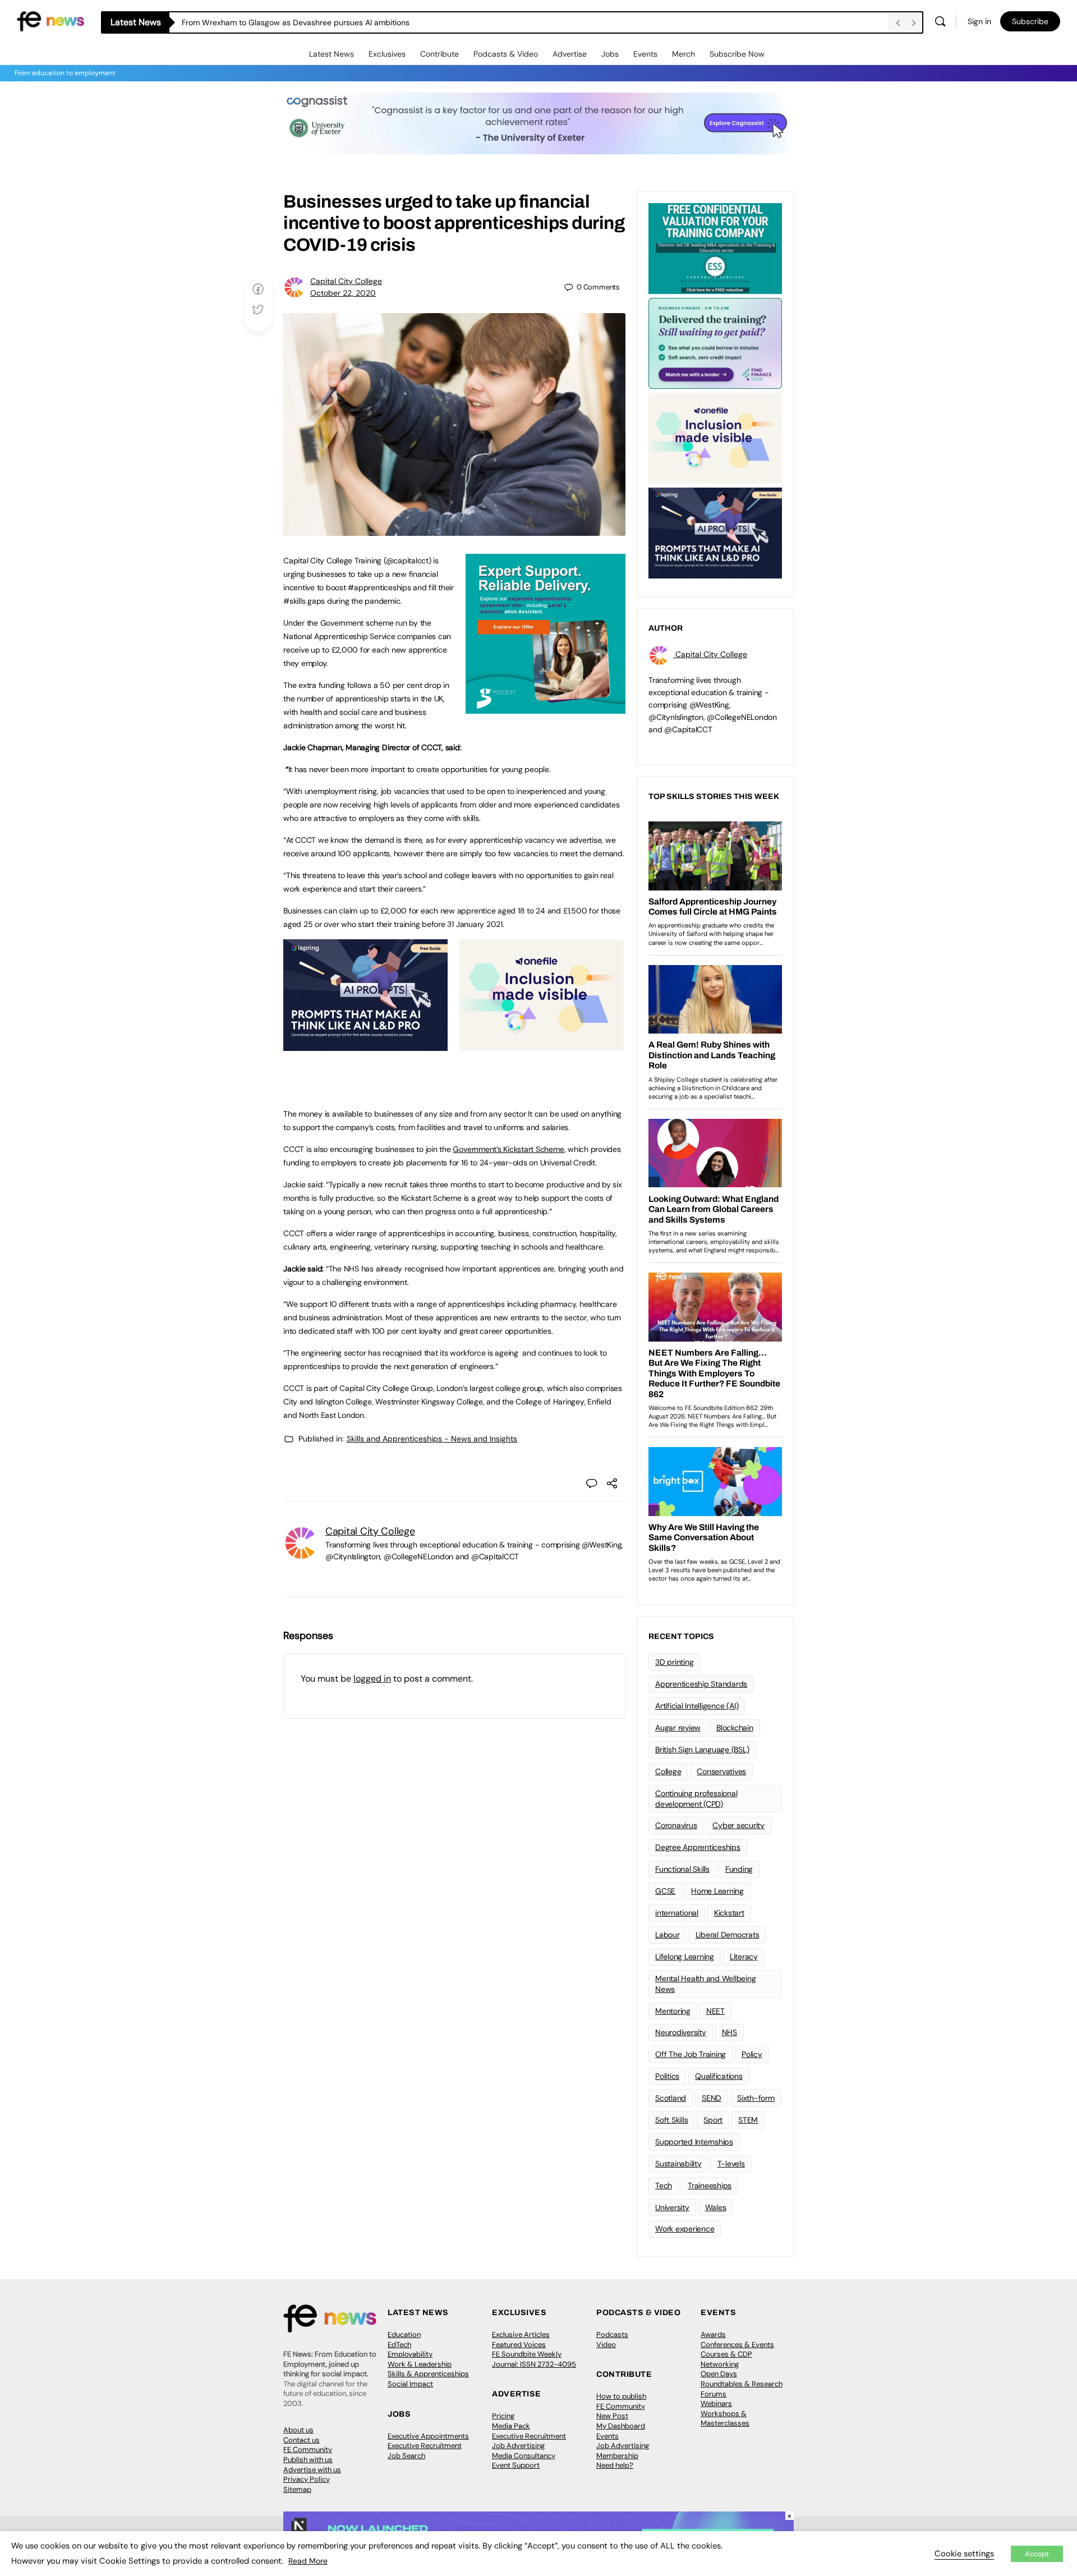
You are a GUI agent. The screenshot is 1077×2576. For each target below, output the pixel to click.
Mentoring (673, 2011)
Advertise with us (312, 2470)
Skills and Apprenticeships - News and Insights (432, 1439)
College (668, 1771)
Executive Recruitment (425, 2446)
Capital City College (346, 281)
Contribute (439, 54)
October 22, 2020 (343, 293)
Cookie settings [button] (964, 2554)
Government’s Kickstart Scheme (508, 1149)
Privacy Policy (307, 2479)
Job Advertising (518, 2446)
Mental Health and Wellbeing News (706, 1984)
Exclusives (387, 54)
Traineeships (710, 2185)
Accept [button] (1037, 2554)
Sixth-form (756, 2098)
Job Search (406, 2456)
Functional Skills (682, 1869)
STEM (748, 2120)
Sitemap (297, 2489)
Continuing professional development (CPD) (696, 1799)
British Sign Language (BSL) (702, 1750)
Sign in (979, 21)
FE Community (308, 2449)
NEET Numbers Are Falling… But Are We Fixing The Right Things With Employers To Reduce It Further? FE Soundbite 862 (396, 22)
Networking (720, 2364)
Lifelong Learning (685, 1957)
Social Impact (410, 2384)
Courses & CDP (726, 2354)
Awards (713, 2334)
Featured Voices (519, 2345)
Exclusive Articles (521, 2334)
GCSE (665, 1891)
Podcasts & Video (506, 54)
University (672, 2207)
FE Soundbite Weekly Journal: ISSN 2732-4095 (534, 2359)
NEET (715, 2011)
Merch (684, 54)
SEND (712, 2098)
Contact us (302, 2440)
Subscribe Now (737, 54)
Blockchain (735, 1728)
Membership (617, 2456)
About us (298, 2430)
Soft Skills (671, 2120)
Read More (308, 2561)
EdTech (399, 2345)
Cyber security (738, 1825)
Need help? (615, 2465)
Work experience (685, 2229)
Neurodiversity (681, 2032)
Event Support (516, 2465)
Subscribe (1030, 21)
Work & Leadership (420, 2364)
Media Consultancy (524, 2456)
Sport (713, 2120)
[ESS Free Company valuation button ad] (715, 247)
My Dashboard (621, 2426)
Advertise (570, 54)
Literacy (744, 1957)
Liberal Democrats (728, 1935)
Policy (752, 2054)
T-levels (731, 2164)
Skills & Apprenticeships (428, 2374)
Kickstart (729, 1913)
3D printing (674, 1662)
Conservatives (721, 1771)
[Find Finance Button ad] (715, 342)
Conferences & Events (737, 2345)
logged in (372, 1679)
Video (606, 2345)
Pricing (503, 2416)
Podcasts (612, 2334)
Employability (410, 2354)
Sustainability (678, 2164)
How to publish (621, 2396)
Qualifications (719, 2076)
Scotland (671, 2098)
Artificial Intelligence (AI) (697, 1706)
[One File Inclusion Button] (542, 1045)
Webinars (716, 2403)
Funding (739, 1869)
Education (404, 2334)
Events (645, 54)
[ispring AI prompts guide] (365, 1045)
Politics (667, 2076)
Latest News (332, 54)
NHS (729, 2032)
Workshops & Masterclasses (725, 2419)
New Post (612, 2416)
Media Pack (511, 2426)
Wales (716, 2207)
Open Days (719, 2374)
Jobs (610, 54)
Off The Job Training (691, 2054)
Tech (664, 2185)
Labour (668, 1935)
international (677, 1913)
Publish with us (308, 2460)
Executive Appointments (428, 2436)
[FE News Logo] (50, 20)
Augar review (678, 1728)
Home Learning (717, 1891)
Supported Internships (694, 2142)
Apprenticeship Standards (701, 1684)
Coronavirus (676, 1825)
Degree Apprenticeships (698, 1847)
